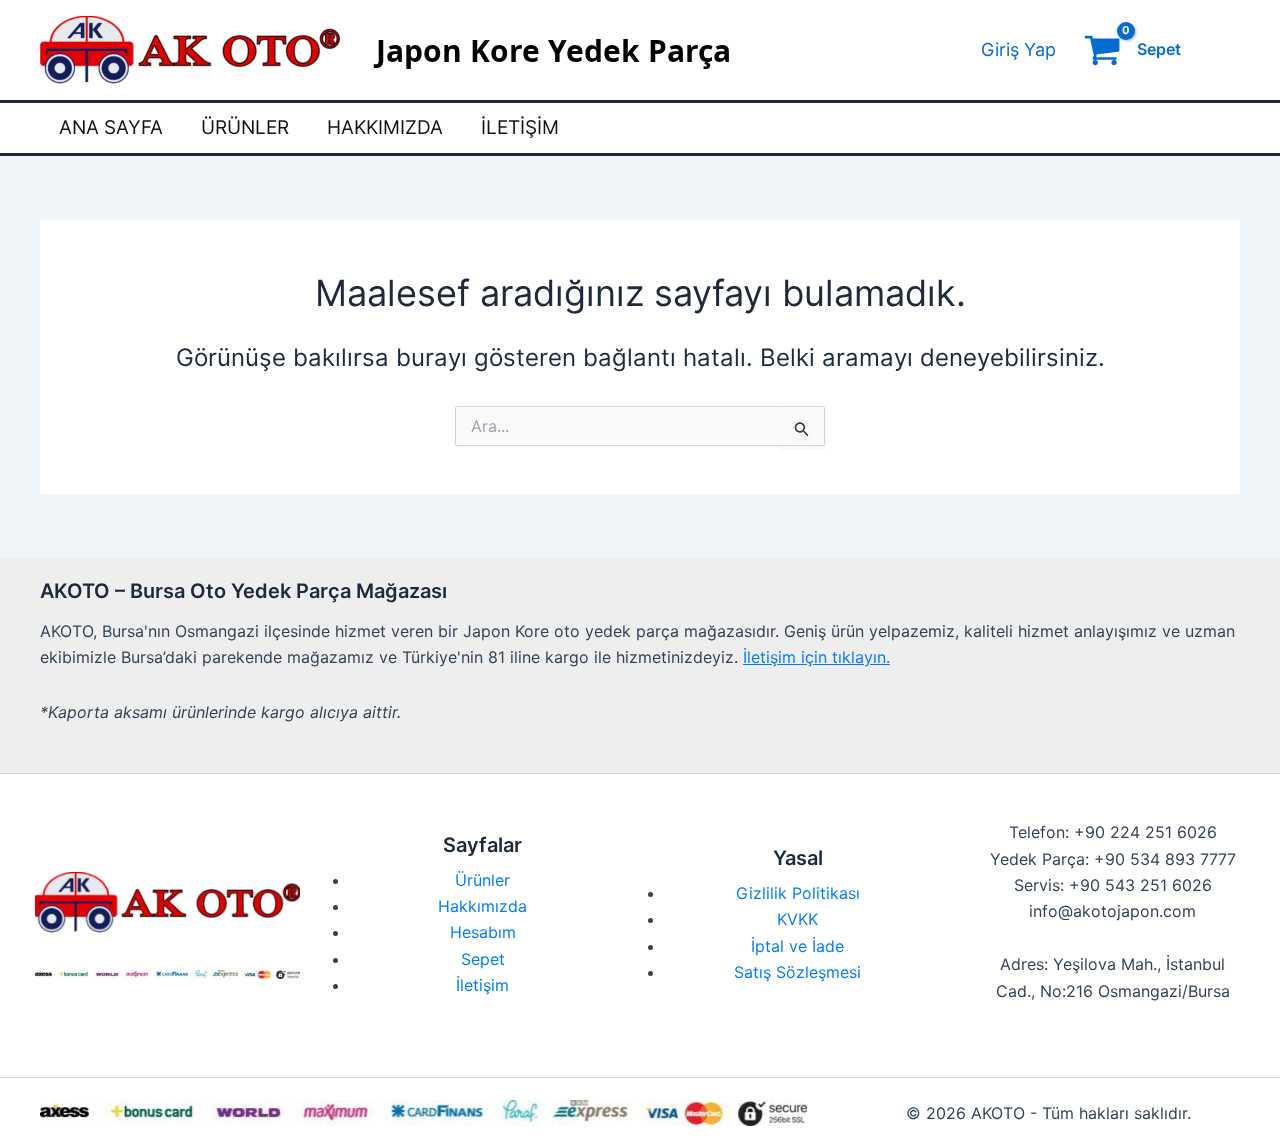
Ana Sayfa (111, 127)
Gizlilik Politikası (798, 893)
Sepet (483, 959)
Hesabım (483, 932)
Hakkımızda (385, 127)
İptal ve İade (797, 946)
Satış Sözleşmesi (797, 972)
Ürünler (245, 127)
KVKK (797, 919)
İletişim (520, 127)
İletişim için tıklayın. (816, 657)
